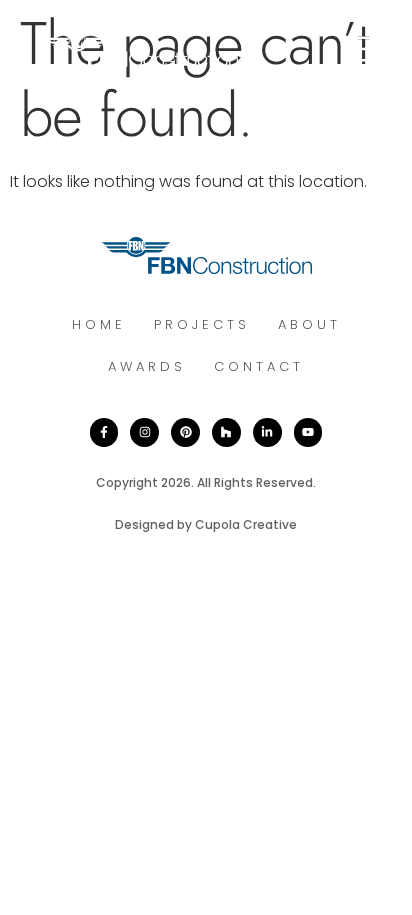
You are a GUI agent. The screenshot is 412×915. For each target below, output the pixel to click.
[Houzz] (226, 432)
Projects (202, 324)
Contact (259, 366)
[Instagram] (144, 432)
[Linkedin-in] (267, 432)
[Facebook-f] (104, 432)
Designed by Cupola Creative (206, 524)
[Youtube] (308, 432)
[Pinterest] (185, 432)
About (309, 324)
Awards (147, 366)
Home (99, 324)
